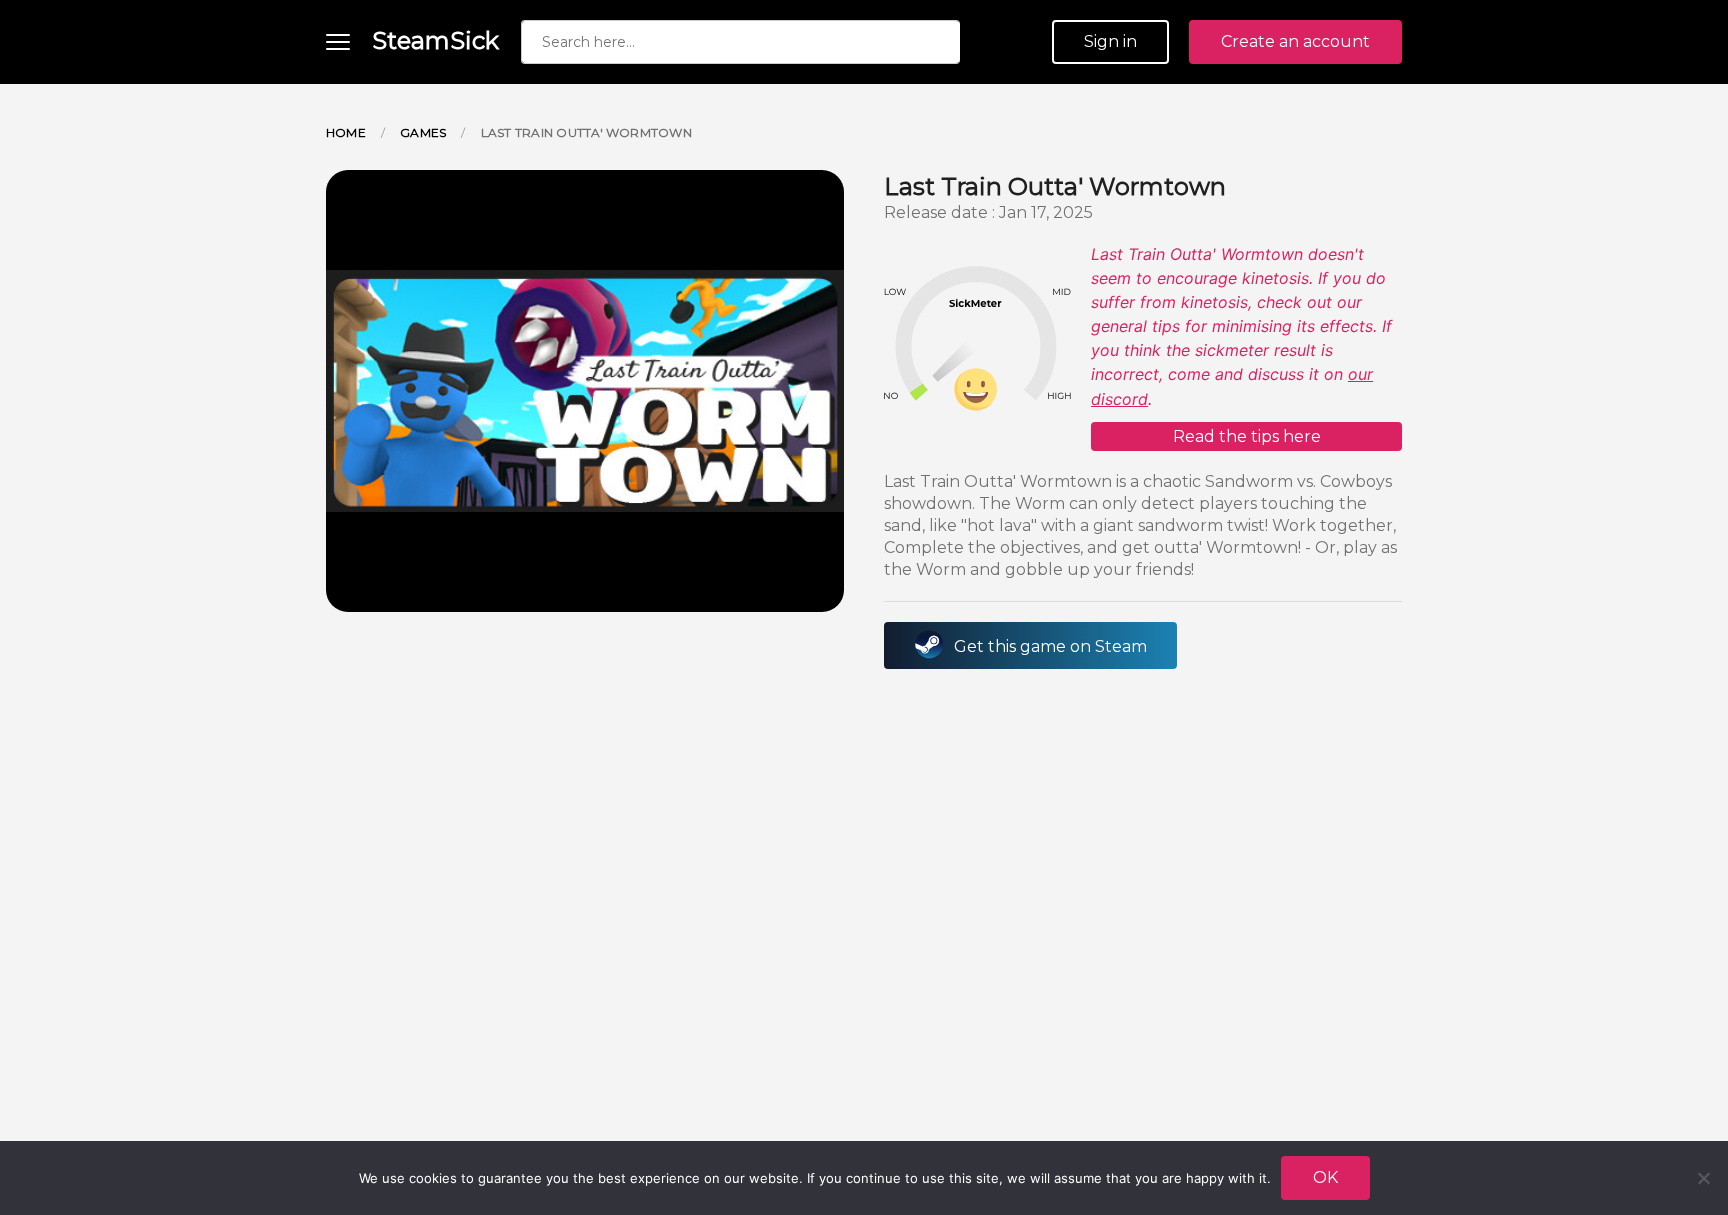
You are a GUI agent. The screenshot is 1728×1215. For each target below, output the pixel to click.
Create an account (1295, 41)
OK (1325, 1177)
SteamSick (435, 40)
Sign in (1110, 41)
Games (423, 132)
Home (346, 132)
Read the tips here (1247, 436)
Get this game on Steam (1050, 646)
